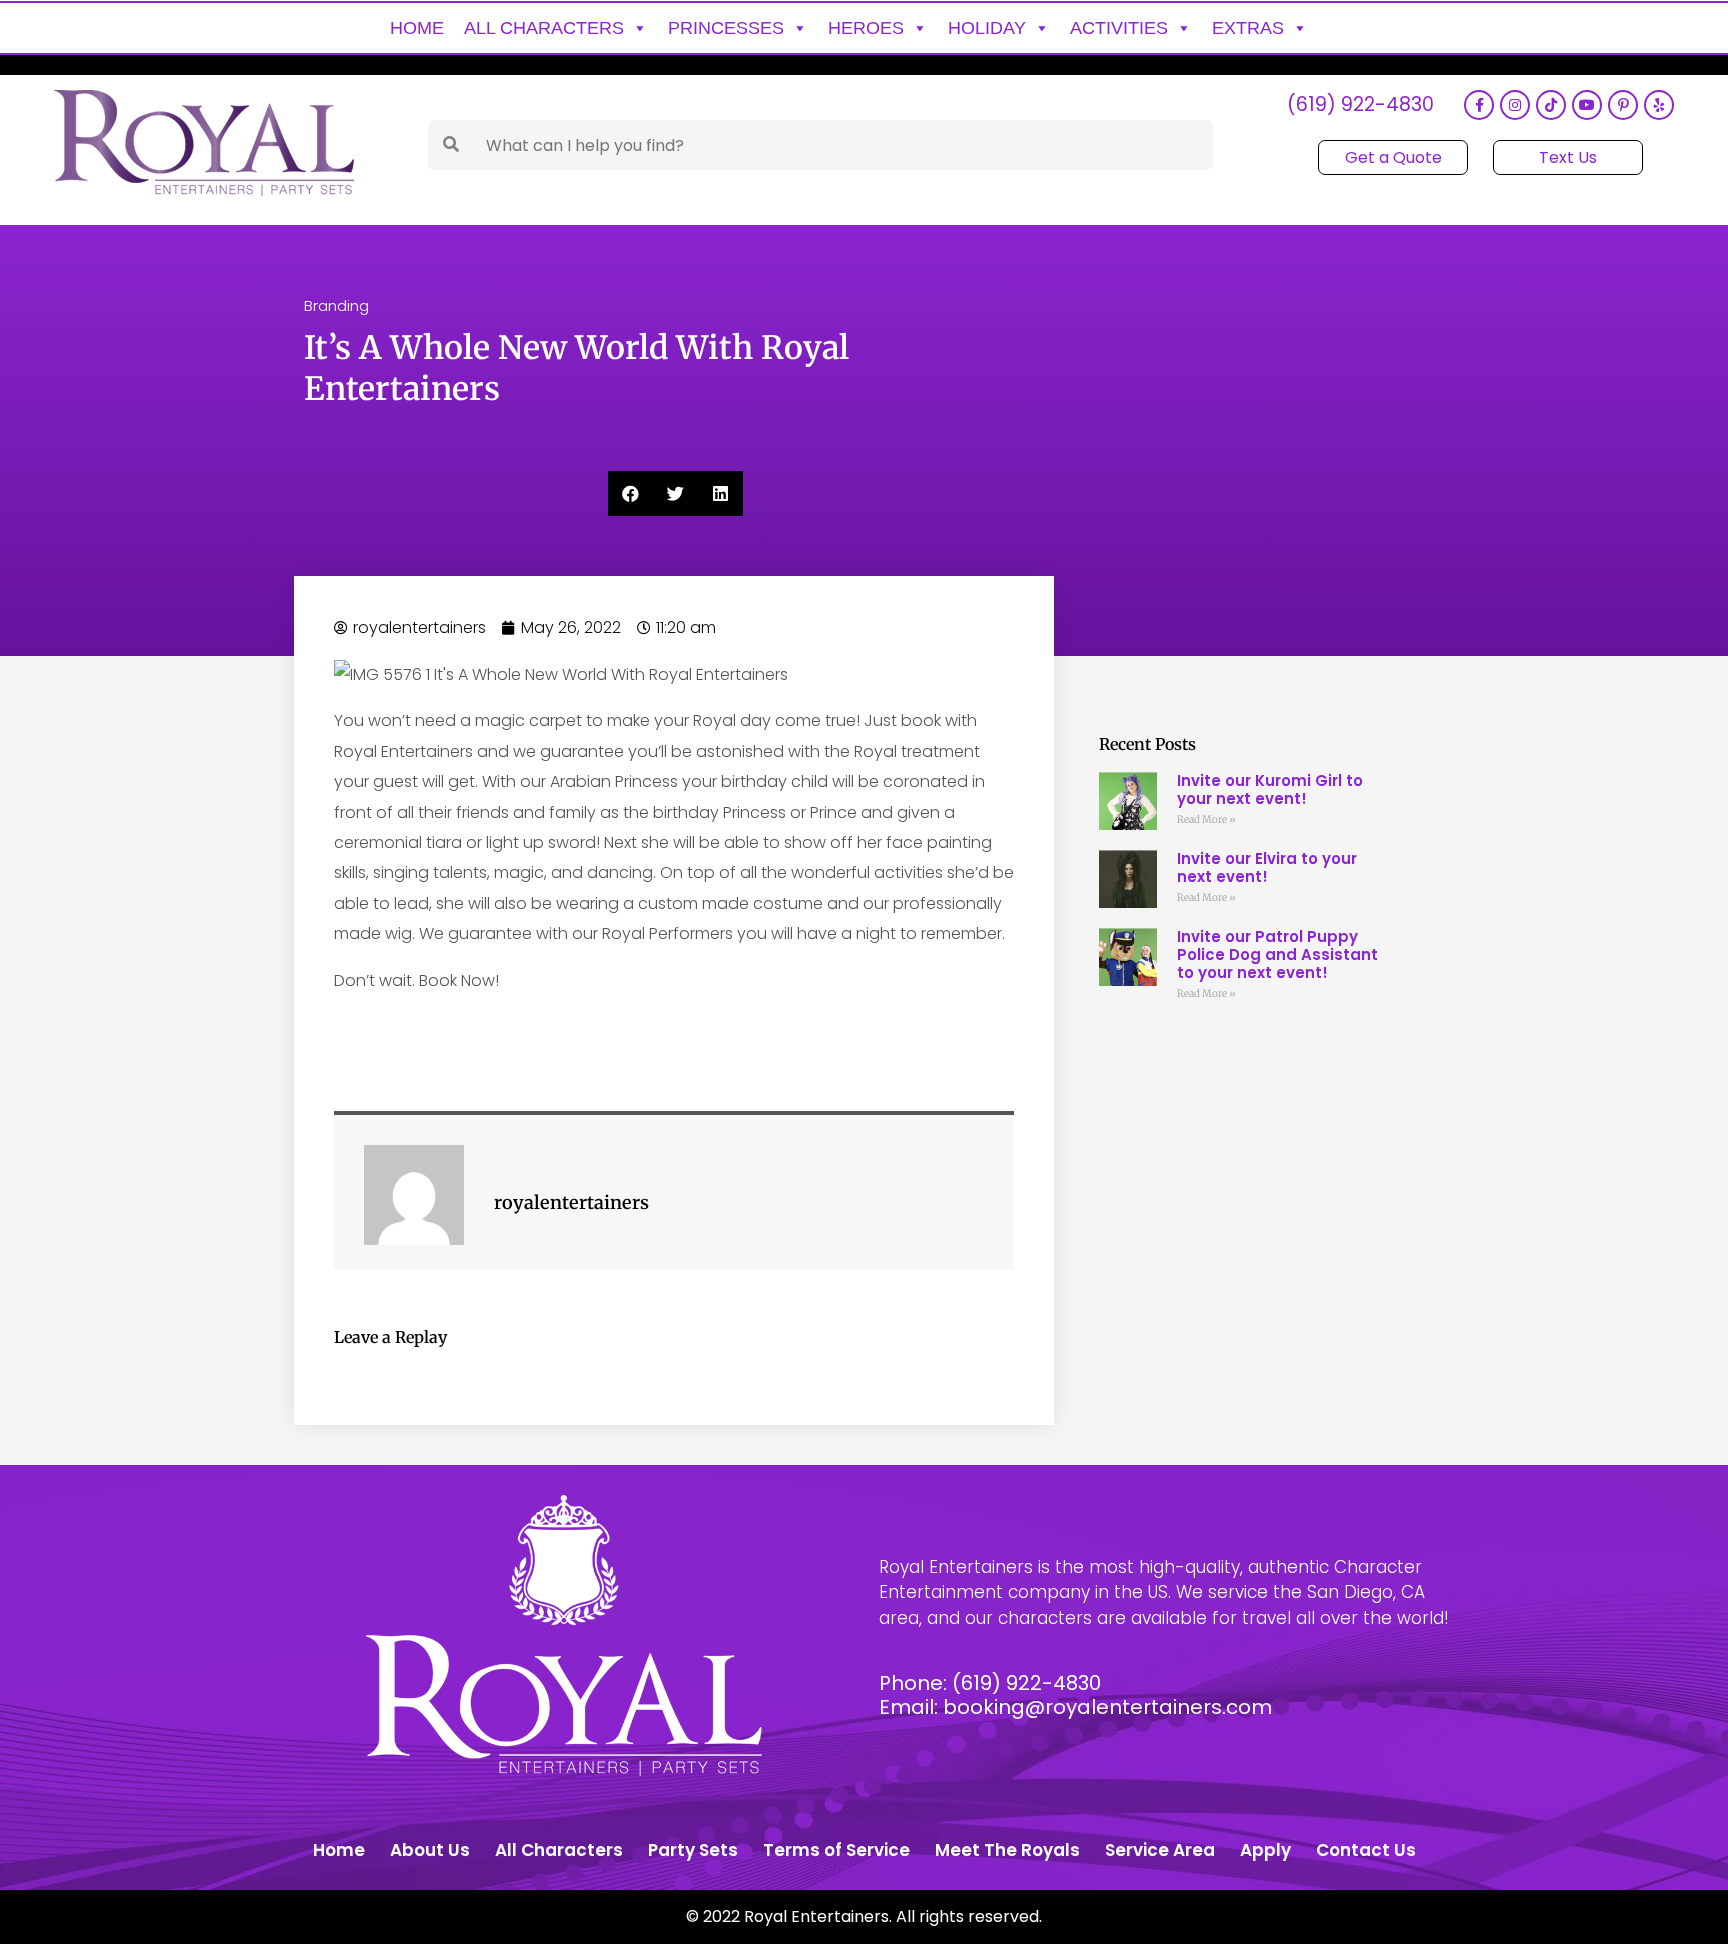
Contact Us (1366, 1850)
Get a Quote (1393, 157)
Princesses (726, 28)
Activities (1119, 28)
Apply (1265, 1850)
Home (417, 28)
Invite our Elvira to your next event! (1267, 867)
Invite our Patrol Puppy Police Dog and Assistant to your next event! (1277, 954)
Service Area (1160, 1850)
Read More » (1206, 819)
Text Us (1568, 157)
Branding (336, 305)
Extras (1248, 28)
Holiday (987, 28)
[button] (630, 493)
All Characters (544, 28)
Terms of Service (836, 1850)
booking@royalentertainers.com (1107, 1707)
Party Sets (693, 1850)
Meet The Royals (1007, 1850)
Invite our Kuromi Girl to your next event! (1270, 789)
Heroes (866, 28)
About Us (430, 1850)
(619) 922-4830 (1360, 105)
